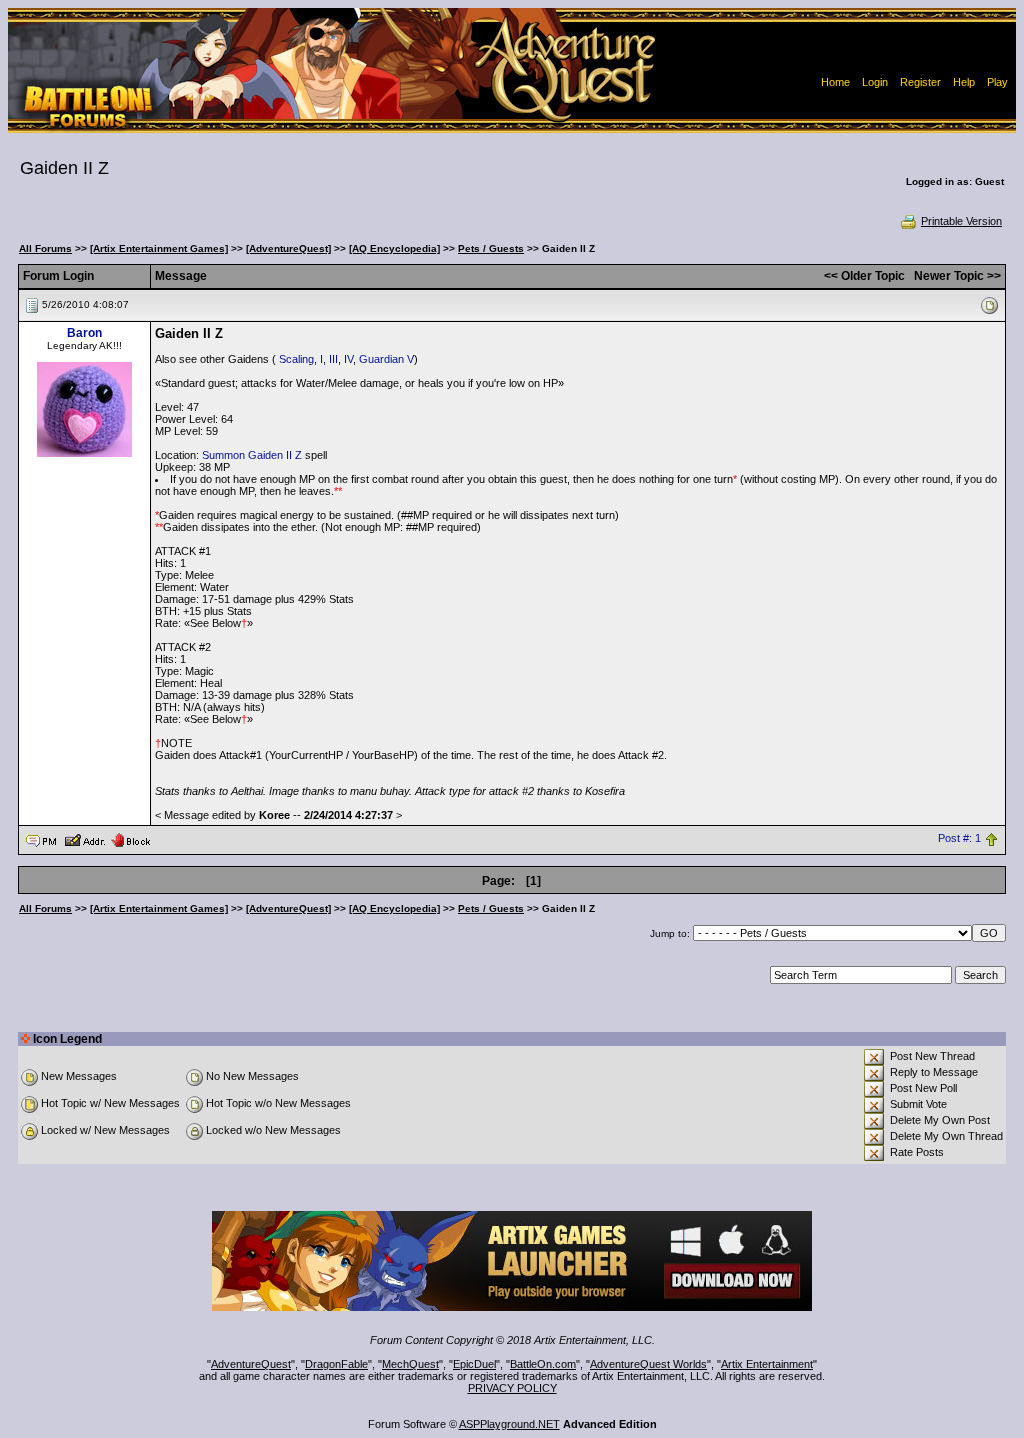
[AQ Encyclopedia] (394, 248)
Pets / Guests (491, 248)
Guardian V (386, 359)
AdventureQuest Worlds (648, 1364)
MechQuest (410, 1364)
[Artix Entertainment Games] (159, 248)
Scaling (296, 359)
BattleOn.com (543, 1364)
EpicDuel (474, 1364)
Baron (84, 333)
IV (348, 359)
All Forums (45, 248)
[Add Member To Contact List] (84, 839)
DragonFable (336, 1364)
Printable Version (961, 221)
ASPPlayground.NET (509, 1424)
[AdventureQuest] (288, 248)
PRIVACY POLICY (512, 1388)
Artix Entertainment (767, 1364)
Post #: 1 (959, 839)
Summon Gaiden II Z (252, 455)
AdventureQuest (251, 1364)
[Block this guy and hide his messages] (130, 839)
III (333, 359)
